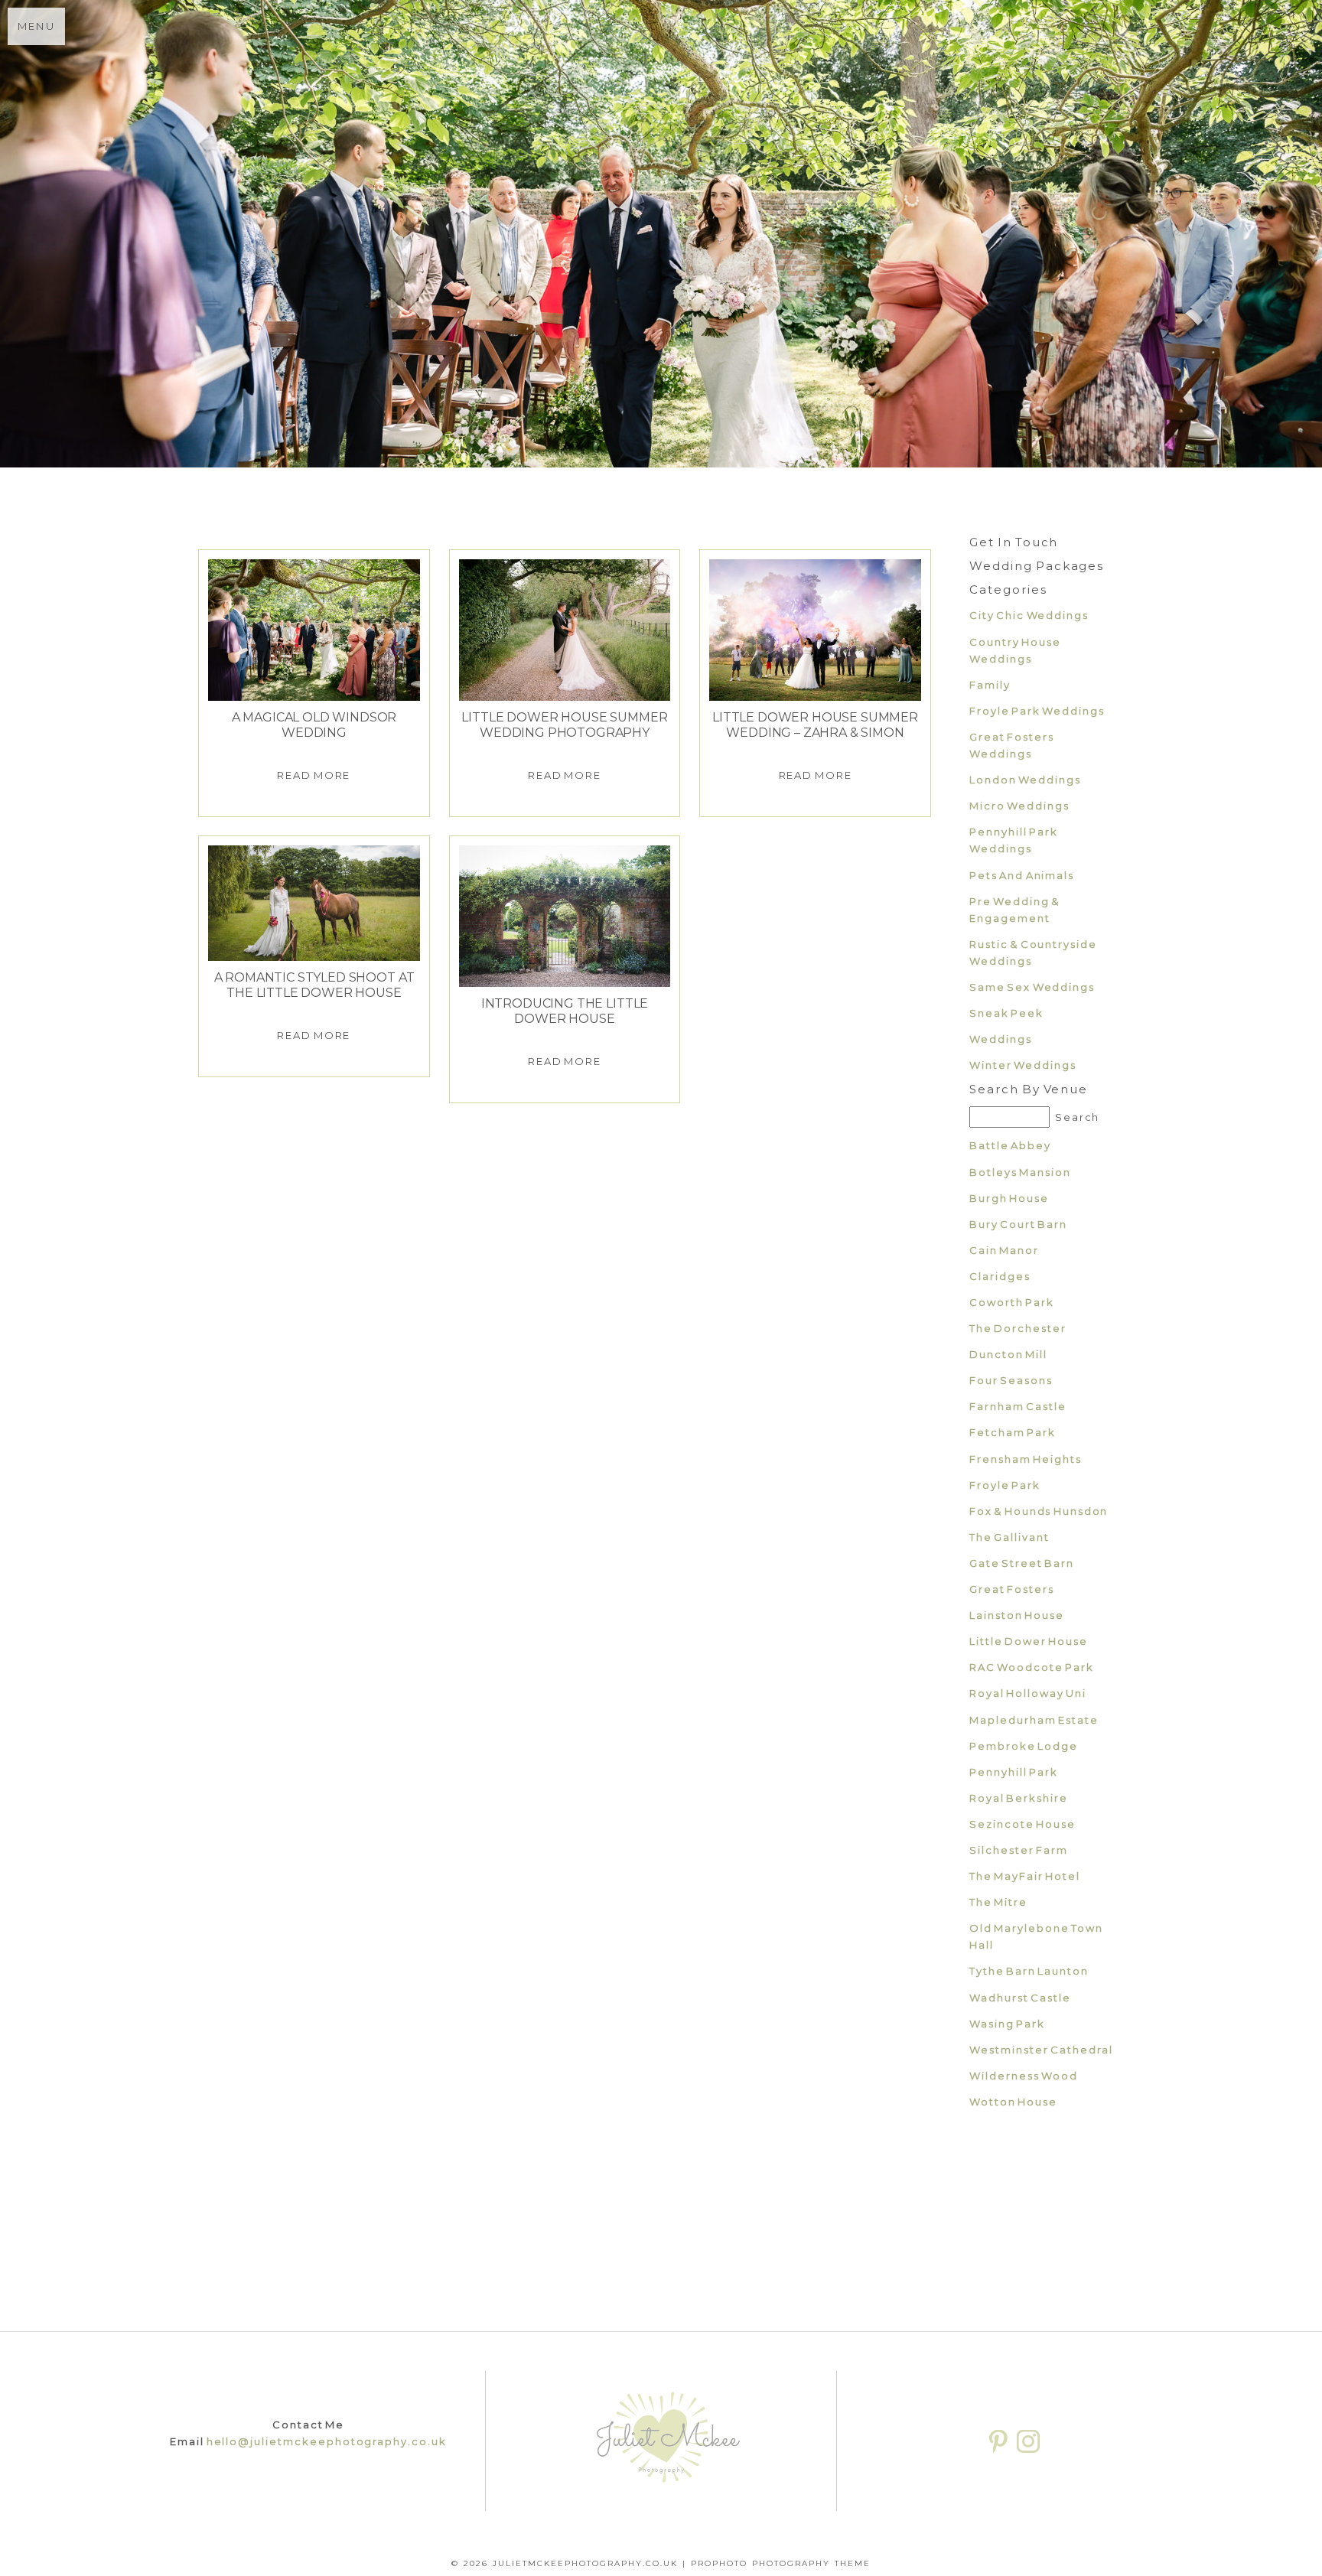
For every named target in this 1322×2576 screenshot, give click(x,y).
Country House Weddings (1015, 650)
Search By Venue (1029, 1089)
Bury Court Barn (1018, 1224)
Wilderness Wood (1024, 2076)
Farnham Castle (1018, 1406)
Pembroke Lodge (1024, 1746)
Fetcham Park (1013, 1432)
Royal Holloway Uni (1028, 1693)
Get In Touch (1014, 542)
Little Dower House (1029, 1641)
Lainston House (1017, 1615)
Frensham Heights (1026, 1459)
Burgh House (1009, 1198)
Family (990, 685)
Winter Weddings (1023, 1065)
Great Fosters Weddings (1012, 745)
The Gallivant (1009, 1537)
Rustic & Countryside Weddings (1033, 953)
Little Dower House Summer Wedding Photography (564, 725)
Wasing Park (1007, 2024)
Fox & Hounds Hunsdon (1039, 1511)
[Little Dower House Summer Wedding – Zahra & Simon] (815, 630)
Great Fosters (1012, 1589)
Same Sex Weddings (1032, 987)
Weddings (1001, 1039)
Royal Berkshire (1019, 1798)
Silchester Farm (1019, 1850)
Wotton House (1013, 2102)
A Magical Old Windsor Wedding (314, 725)
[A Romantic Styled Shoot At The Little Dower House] (314, 903)
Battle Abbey (1010, 1145)
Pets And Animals (1022, 875)
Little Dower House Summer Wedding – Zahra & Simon (815, 725)
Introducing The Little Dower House (565, 1011)
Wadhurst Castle (1020, 1998)
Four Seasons (1011, 1380)
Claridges (1000, 1276)
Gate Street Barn (1022, 1563)
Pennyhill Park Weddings (1014, 840)
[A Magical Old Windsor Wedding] (314, 630)
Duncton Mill (1008, 1354)
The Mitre (998, 1902)
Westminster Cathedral (1041, 2050)
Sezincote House (1022, 1824)
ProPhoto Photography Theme (781, 2563)
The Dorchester (1018, 1328)
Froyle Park (1005, 1485)
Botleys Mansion (1020, 1172)
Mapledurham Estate (1034, 1720)
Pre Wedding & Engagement (1014, 910)
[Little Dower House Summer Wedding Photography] (565, 630)
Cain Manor (1004, 1250)
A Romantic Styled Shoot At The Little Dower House (314, 985)
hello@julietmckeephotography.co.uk (327, 2441)
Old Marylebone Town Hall (1036, 1936)
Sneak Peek (1006, 1013)
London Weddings (1025, 780)
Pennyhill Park (1014, 1772)
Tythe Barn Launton (1029, 1971)
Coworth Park (1012, 1302)
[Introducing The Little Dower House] (565, 916)
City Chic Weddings (1029, 615)
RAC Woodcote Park (1032, 1667)
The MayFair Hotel (1025, 1876)
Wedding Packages (1037, 566)
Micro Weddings (1019, 806)
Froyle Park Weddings (1037, 711)
